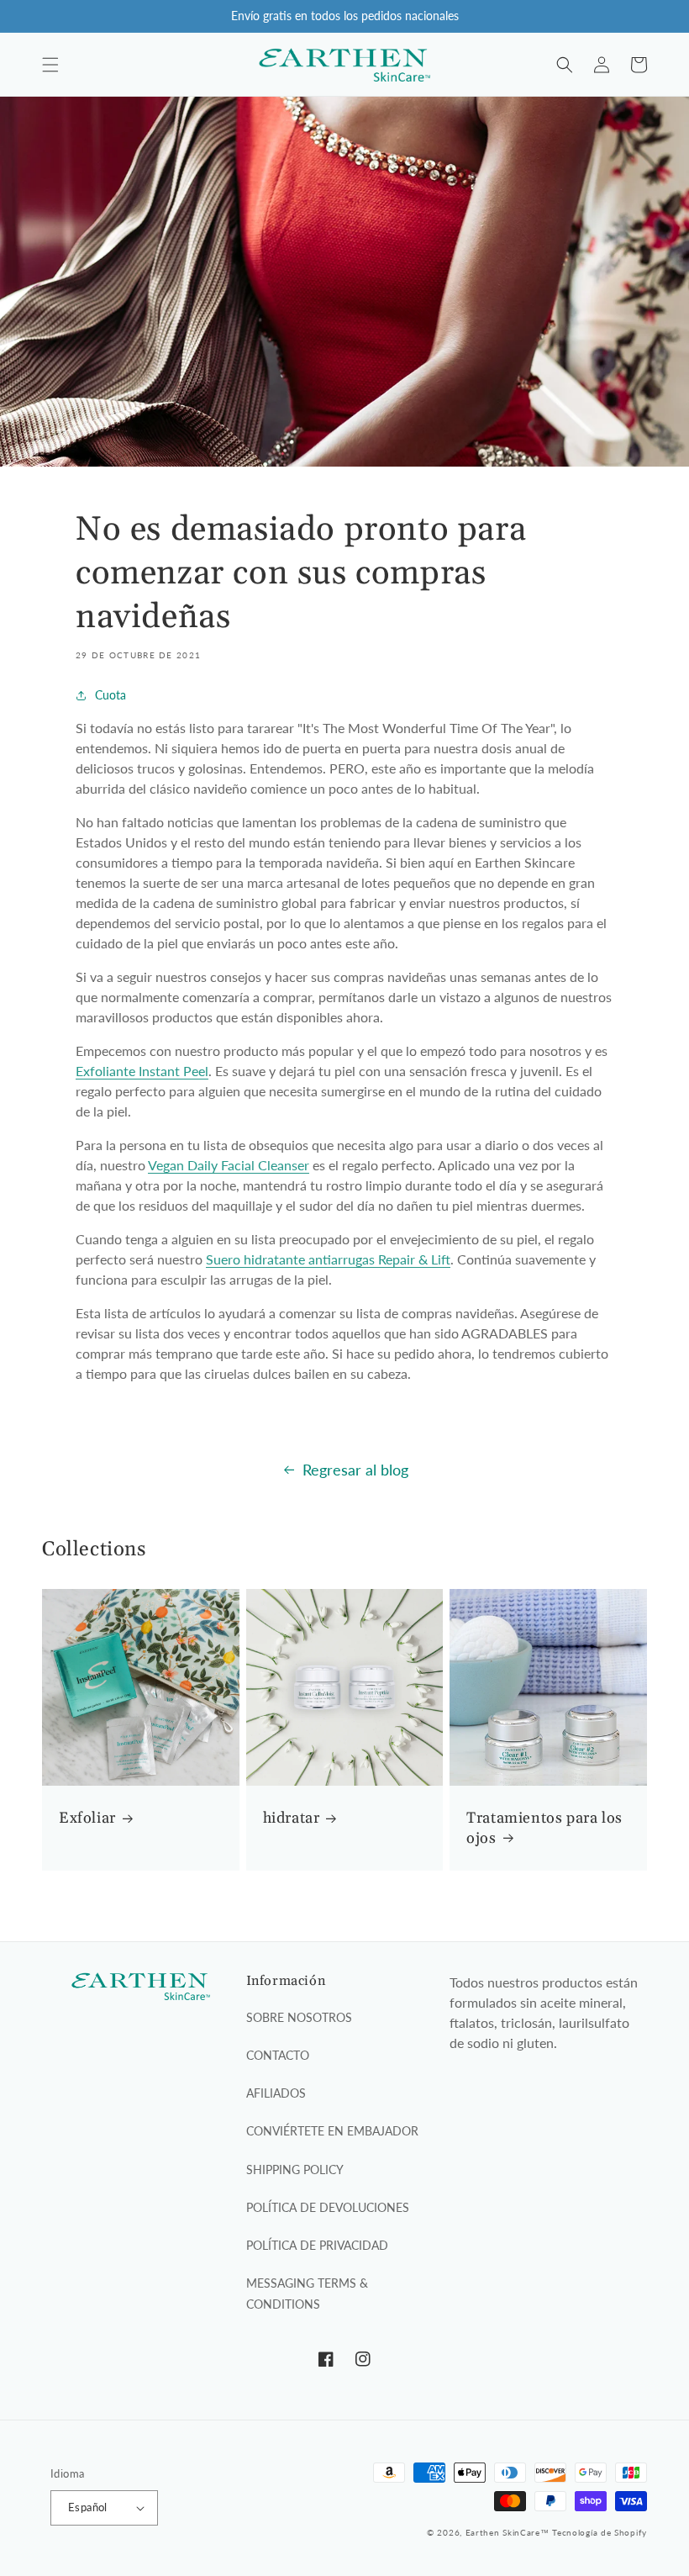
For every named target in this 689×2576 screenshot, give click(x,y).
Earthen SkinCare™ (508, 2532)
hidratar (292, 1818)
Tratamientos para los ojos (544, 1828)
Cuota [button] (110, 695)
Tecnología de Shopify (600, 2532)
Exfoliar (87, 1818)
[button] (50, 65)
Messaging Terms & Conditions (307, 2294)
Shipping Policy (295, 2170)
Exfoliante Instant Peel (142, 1071)
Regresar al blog (355, 1470)
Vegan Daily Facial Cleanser (229, 1165)
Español (88, 2507)
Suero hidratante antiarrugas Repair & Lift (328, 1259)
